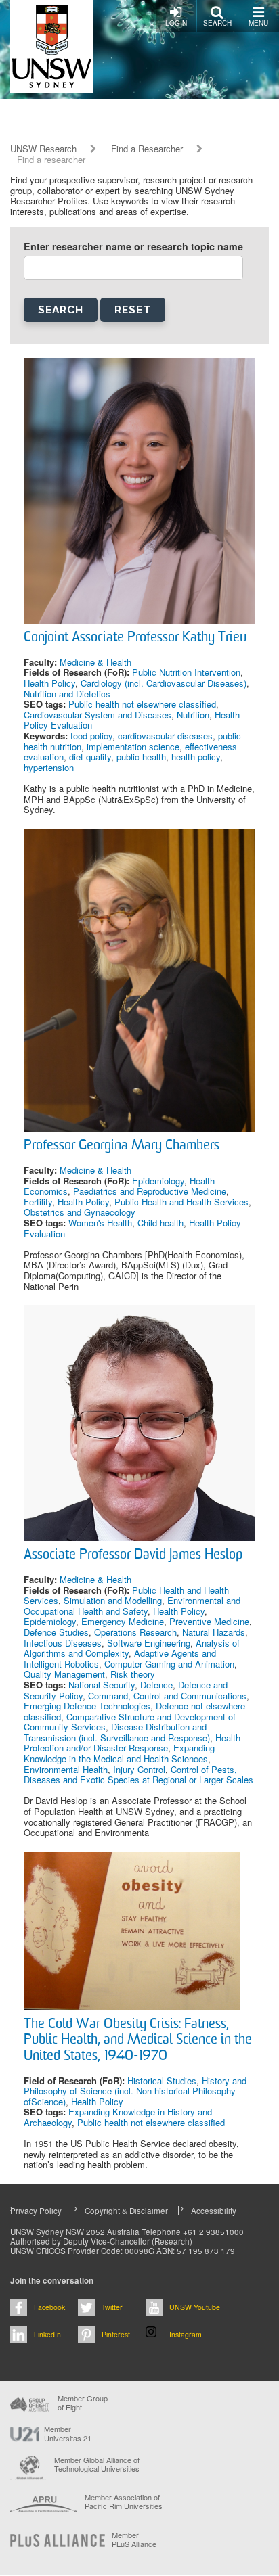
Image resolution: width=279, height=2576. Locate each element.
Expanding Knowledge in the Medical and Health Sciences (119, 1753)
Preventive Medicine (209, 1621)
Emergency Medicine (123, 1621)
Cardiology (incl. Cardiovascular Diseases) (164, 683)
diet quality (90, 757)
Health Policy (49, 683)
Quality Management (64, 1674)
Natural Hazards (214, 1632)
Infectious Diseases (63, 1643)
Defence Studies (56, 1632)
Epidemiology (158, 1181)
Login (176, 23)
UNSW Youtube (195, 2307)
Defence (156, 1685)
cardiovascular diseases (165, 736)
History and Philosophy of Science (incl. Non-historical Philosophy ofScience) (135, 2091)
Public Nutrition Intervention (186, 672)
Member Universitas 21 (68, 2433)
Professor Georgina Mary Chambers (122, 1146)
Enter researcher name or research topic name (133, 247)
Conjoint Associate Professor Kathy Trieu (135, 638)
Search (217, 23)
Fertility (38, 1202)
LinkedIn (47, 2334)
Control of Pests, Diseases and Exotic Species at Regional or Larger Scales (138, 1775)
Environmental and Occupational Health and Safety (132, 1606)
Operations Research (135, 1632)
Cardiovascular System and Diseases (98, 715)
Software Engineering (149, 1643)
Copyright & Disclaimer (126, 2211)
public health (141, 757)
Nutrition (193, 715)
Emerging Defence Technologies (87, 1706)
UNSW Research (43, 149)
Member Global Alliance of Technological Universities (97, 2465)
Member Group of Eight (83, 2403)
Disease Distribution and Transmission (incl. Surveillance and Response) (117, 1732)
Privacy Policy (36, 2211)
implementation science (133, 746)
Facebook (49, 2307)
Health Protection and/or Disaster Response (132, 1743)
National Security (102, 1685)
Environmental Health (66, 1769)
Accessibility (214, 2211)
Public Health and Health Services (181, 1202)
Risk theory (133, 1674)
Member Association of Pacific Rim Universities (124, 2502)
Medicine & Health (95, 662)
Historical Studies (162, 2080)
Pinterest (116, 2334)
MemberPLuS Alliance (134, 2539)
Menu (258, 23)
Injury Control (139, 1769)
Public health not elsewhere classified (142, 704)
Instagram (186, 2334)
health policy (196, 757)
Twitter (112, 2307)
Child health (160, 1223)
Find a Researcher (147, 149)
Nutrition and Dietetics (67, 694)
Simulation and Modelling (113, 1600)
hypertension (49, 767)
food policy (91, 736)
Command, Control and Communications (167, 1696)
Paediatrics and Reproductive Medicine (150, 1191)
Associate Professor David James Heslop (133, 1555)
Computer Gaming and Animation (169, 1664)
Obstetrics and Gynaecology (80, 1212)
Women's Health (100, 1223)
